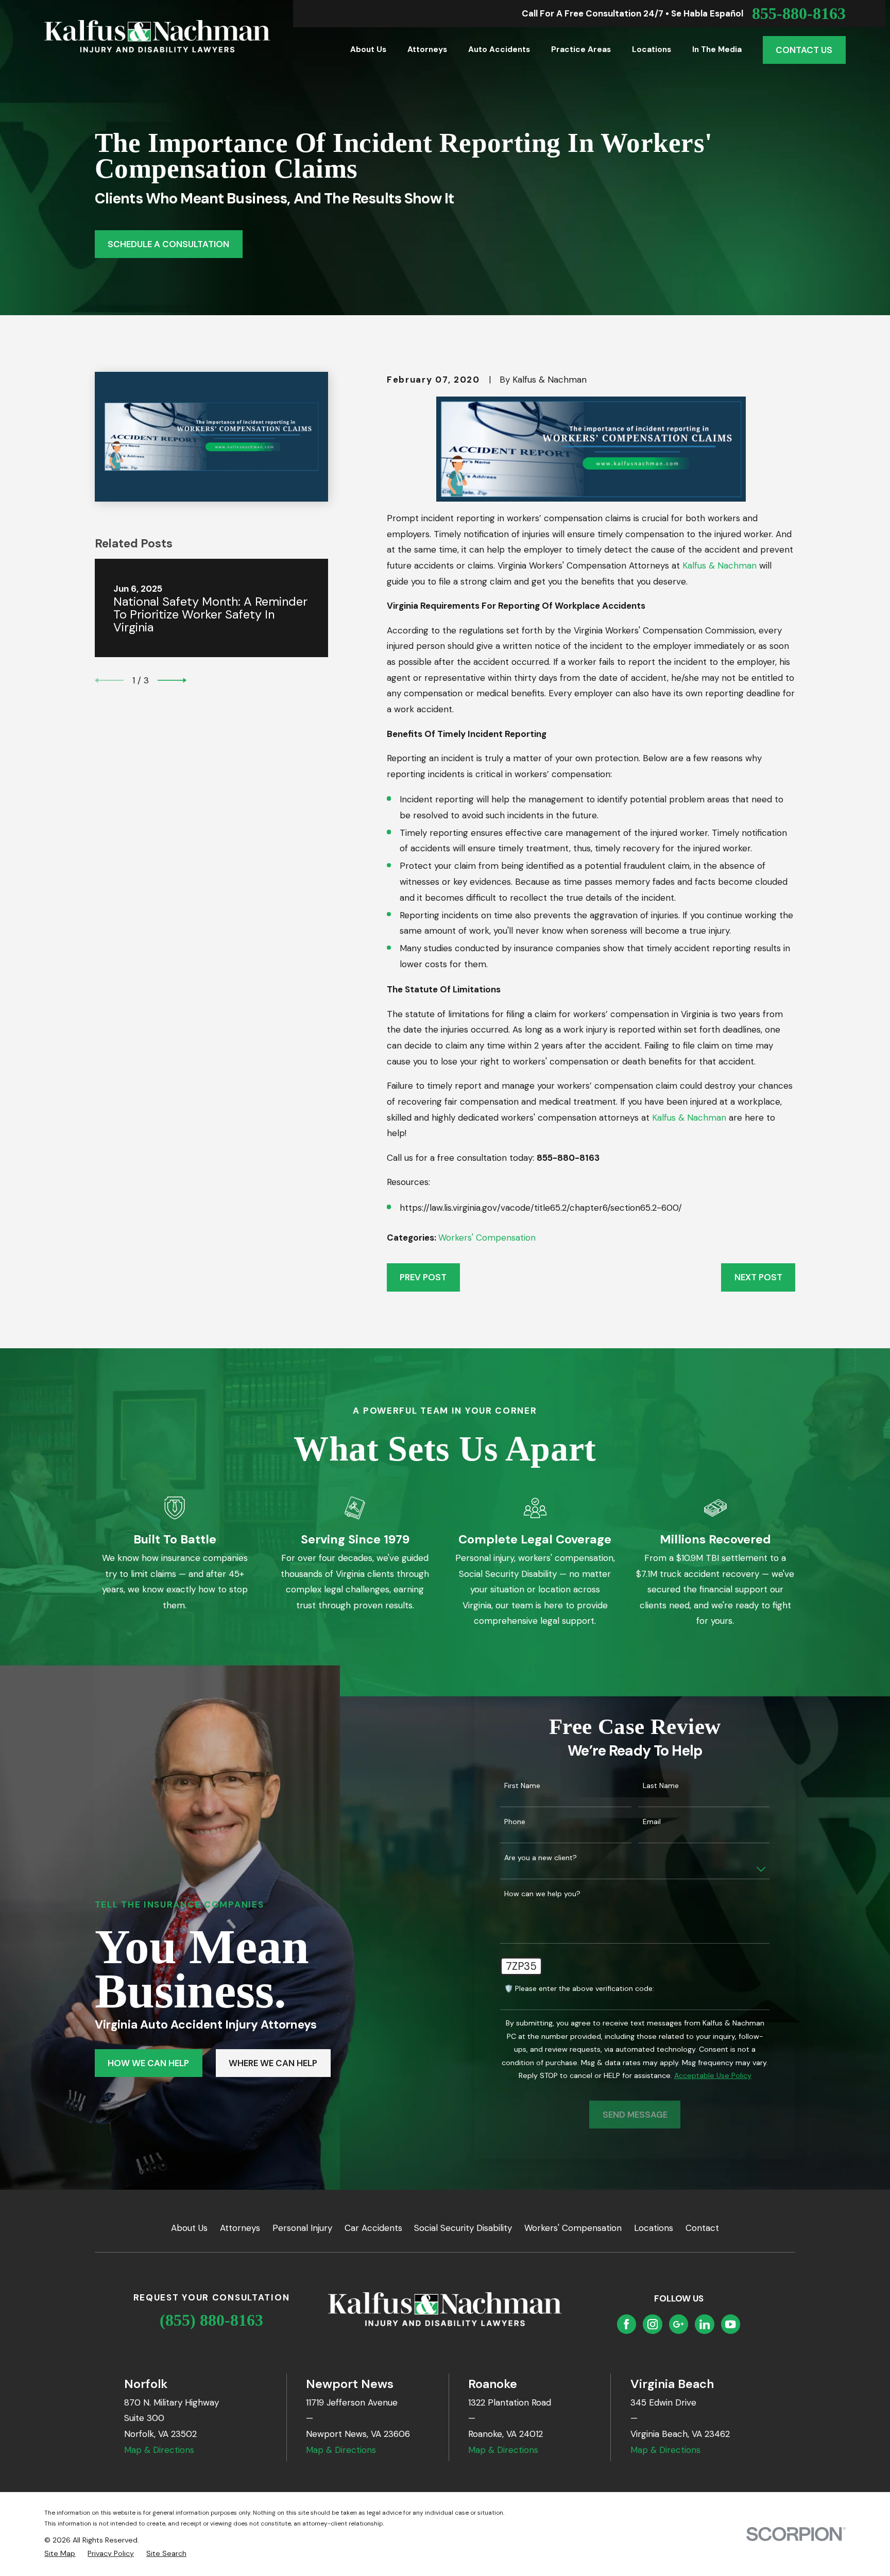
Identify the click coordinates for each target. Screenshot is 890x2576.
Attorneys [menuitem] (427, 49)
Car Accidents (373, 2228)
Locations (654, 2228)
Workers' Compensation (487, 1238)
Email (652, 1822)
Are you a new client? (541, 1858)
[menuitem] (60, 2554)
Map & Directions (159, 2450)
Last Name (661, 1786)
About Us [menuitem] (368, 49)
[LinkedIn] (705, 2324)
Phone (515, 1822)
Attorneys (240, 2228)
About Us (189, 2228)
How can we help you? (542, 1894)
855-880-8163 (799, 13)
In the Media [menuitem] (717, 49)
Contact (702, 2228)
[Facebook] (626, 2324)
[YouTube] (730, 2324)
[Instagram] (653, 2324)
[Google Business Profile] (678, 2324)
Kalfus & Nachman (720, 565)
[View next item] (172, 680)
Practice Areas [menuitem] (581, 49)
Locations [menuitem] (652, 49)
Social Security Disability (463, 2228)
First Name (522, 1786)
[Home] (157, 36)
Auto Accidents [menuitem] (499, 49)
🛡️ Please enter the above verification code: (579, 1989)
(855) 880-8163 (211, 2320)
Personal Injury (302, 2228)
